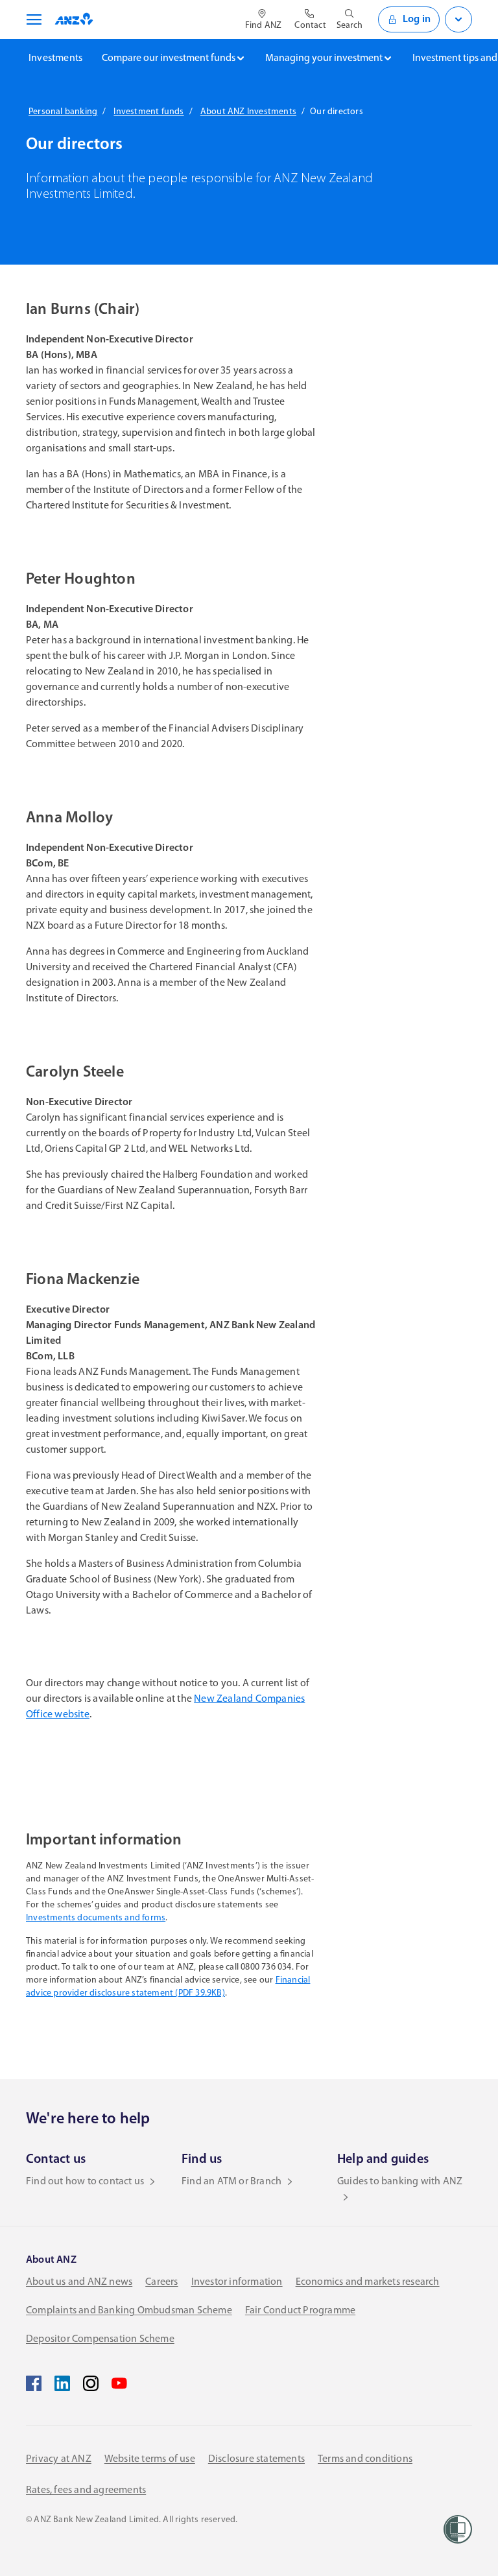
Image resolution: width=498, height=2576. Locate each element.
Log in (417, 19)
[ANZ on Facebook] (34, 2383)
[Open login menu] (458, 19)
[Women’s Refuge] (458, 2529)
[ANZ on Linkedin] (62, 2383)
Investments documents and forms (96, 1918)
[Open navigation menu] (32, 19)
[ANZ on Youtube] (119, 2383)
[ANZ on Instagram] (91, 2383)
